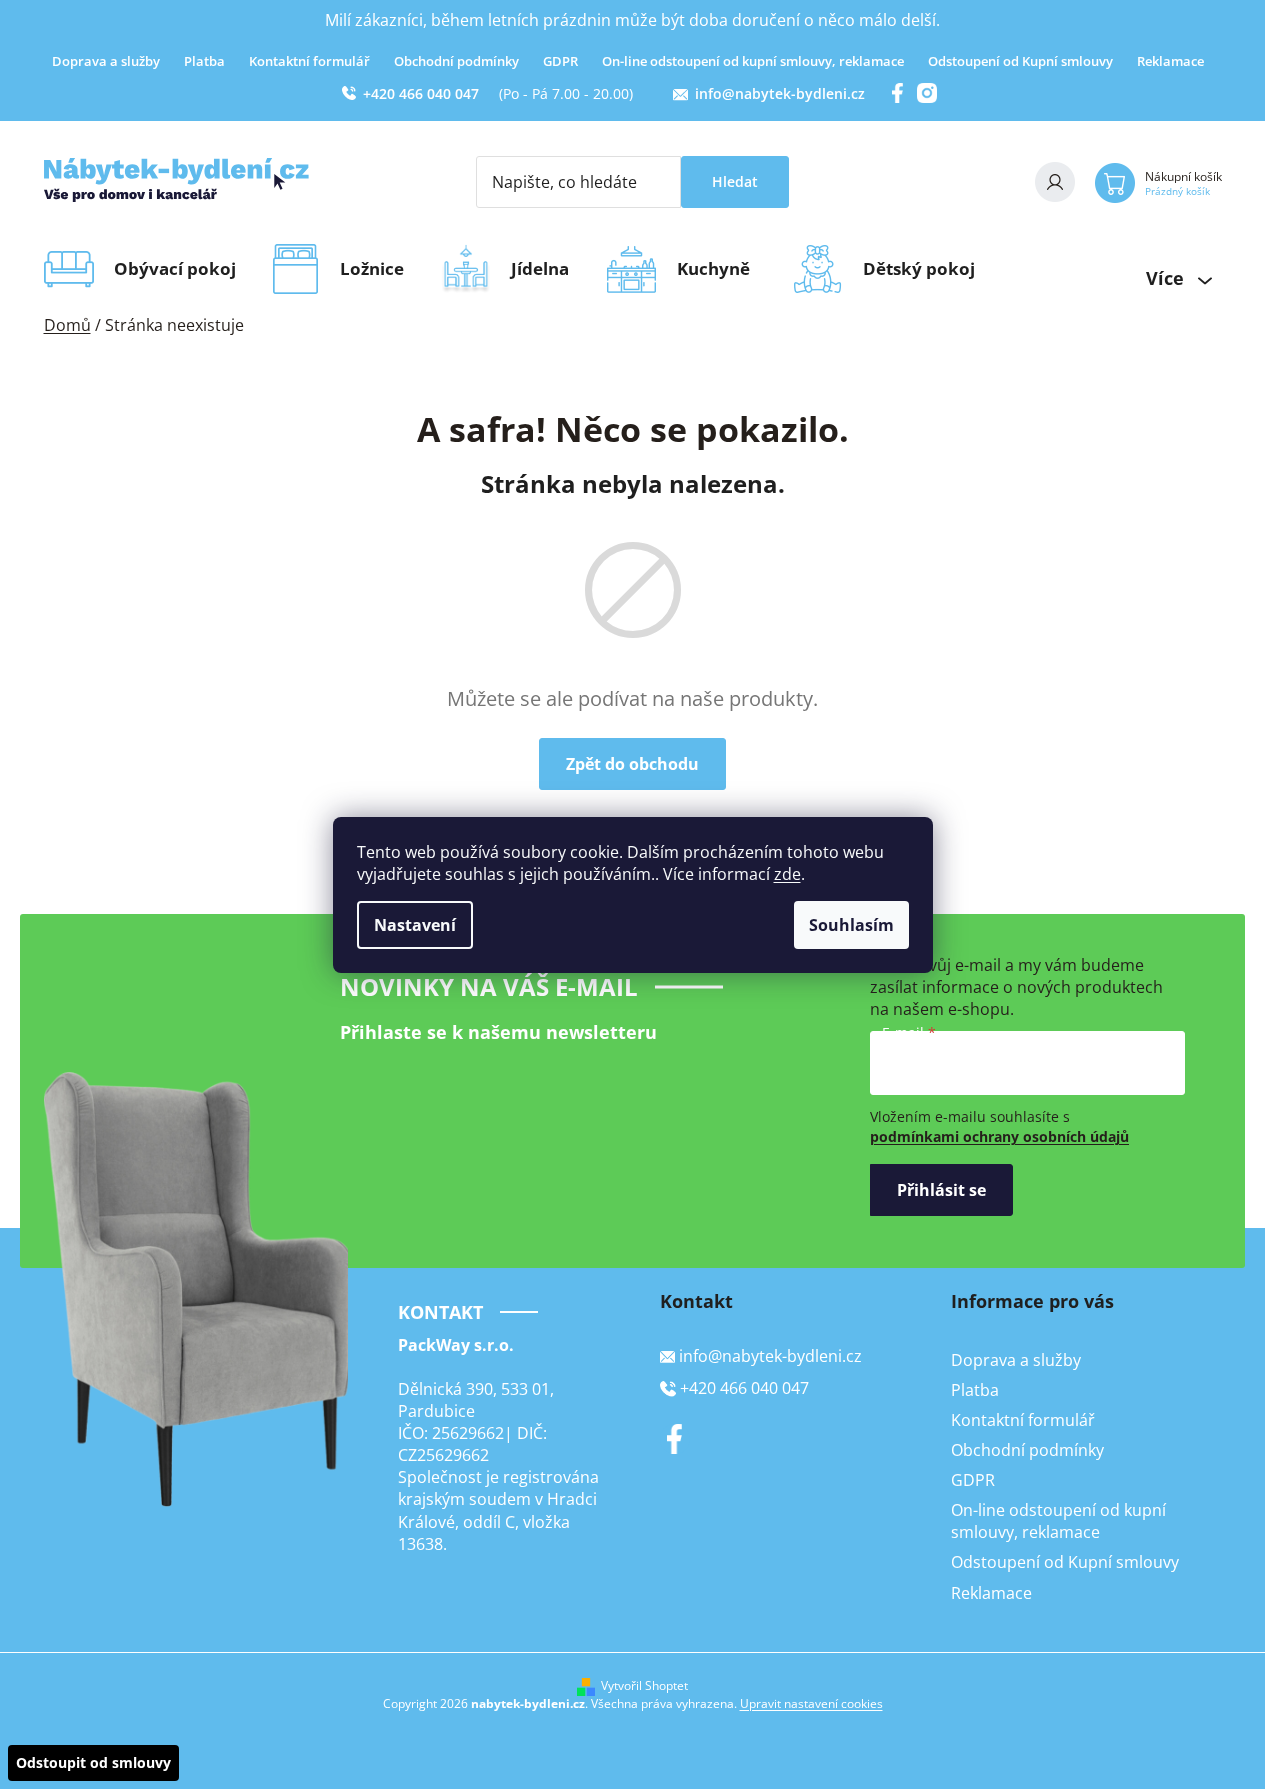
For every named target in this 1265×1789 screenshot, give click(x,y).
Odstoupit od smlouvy (93, 1762)
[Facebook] (675, 1439)
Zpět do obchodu (632, 764)
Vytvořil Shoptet (644, 1686)
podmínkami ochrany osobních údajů (999, 1136)
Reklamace (1170, 61)
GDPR (560, 61)
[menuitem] (181, 269)
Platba (204, 61)
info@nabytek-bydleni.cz (780, 93)
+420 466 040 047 (421, 93)
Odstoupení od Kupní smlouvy (1020, 61)
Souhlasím (851, 925)
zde (787, 874)
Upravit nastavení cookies (811, 1703)
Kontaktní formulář (309, 61)
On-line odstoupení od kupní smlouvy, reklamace (753, 61)
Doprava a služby (106, 61)
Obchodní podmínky (456, 61)
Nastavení (415, 925)
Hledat (735, 181)
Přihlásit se (941, 1190)
